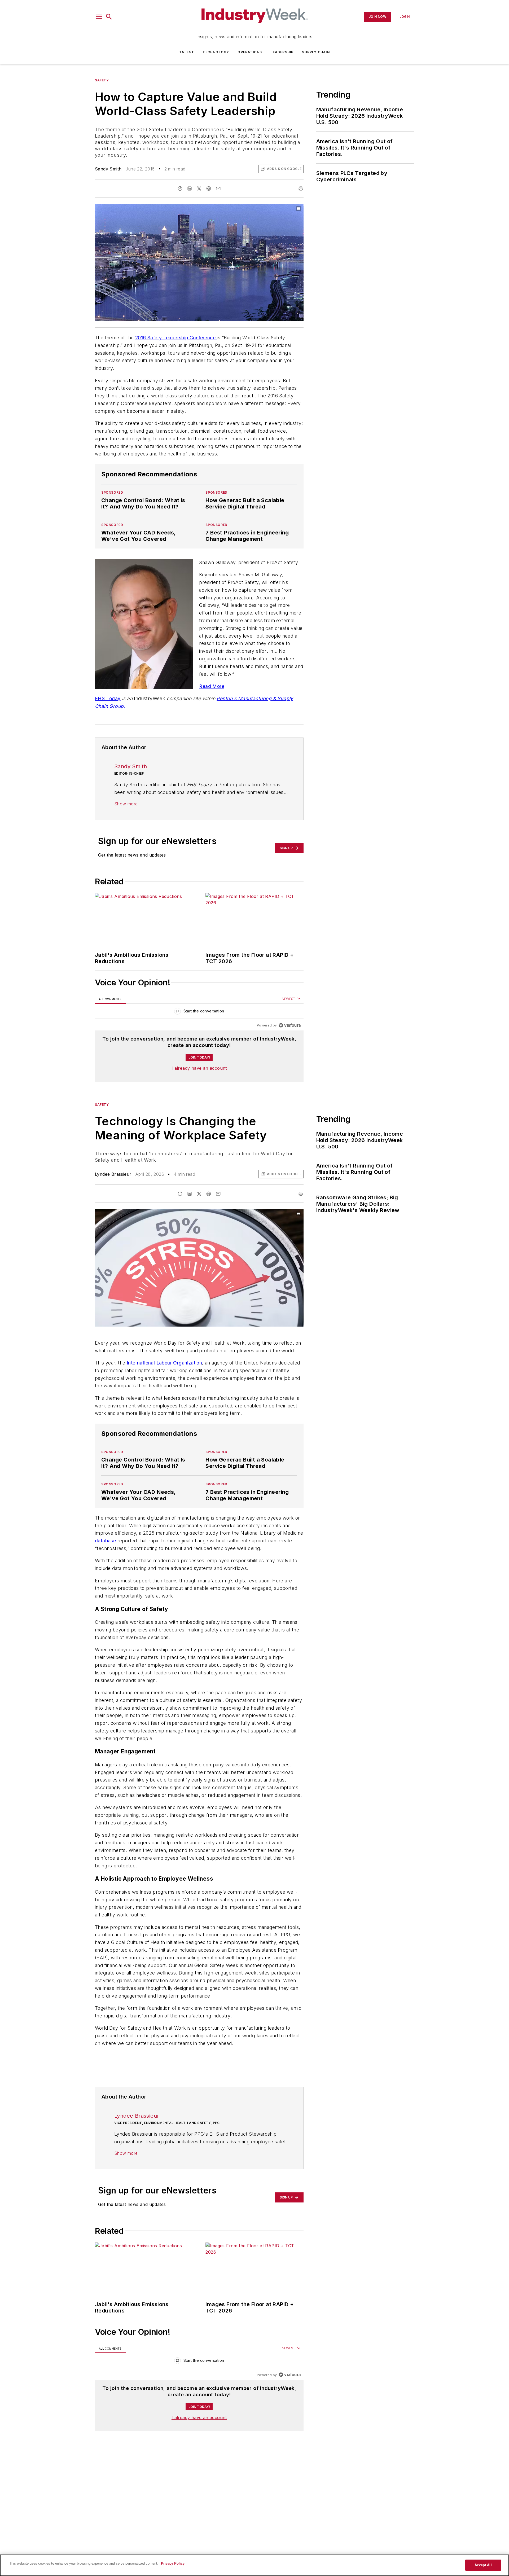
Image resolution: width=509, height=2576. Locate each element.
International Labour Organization (164, 1363)
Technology (216, 52)
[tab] (110, 999)
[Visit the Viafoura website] (290, 1025)
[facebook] (180, 188)
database (105, 1541)
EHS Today (108, 698)
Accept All (483, 2565)
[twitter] (199, 188)
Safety (102, 80)
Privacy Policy (173, 2563)
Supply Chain (316, 52)
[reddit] (209, 188)
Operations (250, 52)
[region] (199, 1012)
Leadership (282, 52)
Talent (187, 52)
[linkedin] (190, 188)
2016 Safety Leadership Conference (176, 338)
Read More (212, 686)
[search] (109, 17)
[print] (301, 188)
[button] (99, 17)
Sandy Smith (108, 169)
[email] (218, 188)
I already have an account (199, 1068)
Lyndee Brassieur (113, 1174)
